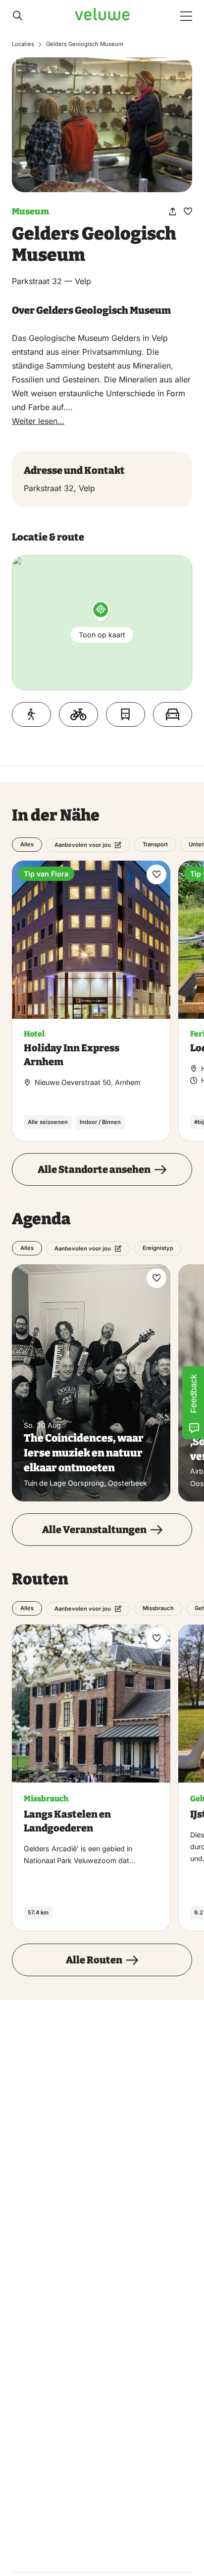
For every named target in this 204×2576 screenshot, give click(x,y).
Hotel (34, 1034)
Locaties (23, 44)
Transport (155, 844)
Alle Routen (94, 1960)
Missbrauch (158, 1609)
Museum (30, 211)
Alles (27, 844)
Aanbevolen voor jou (83, 845)
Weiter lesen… (38, 421)
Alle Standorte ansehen (94, 1169)
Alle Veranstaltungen (94, 1530)
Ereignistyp (158, 1248)
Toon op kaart (102, 635)
